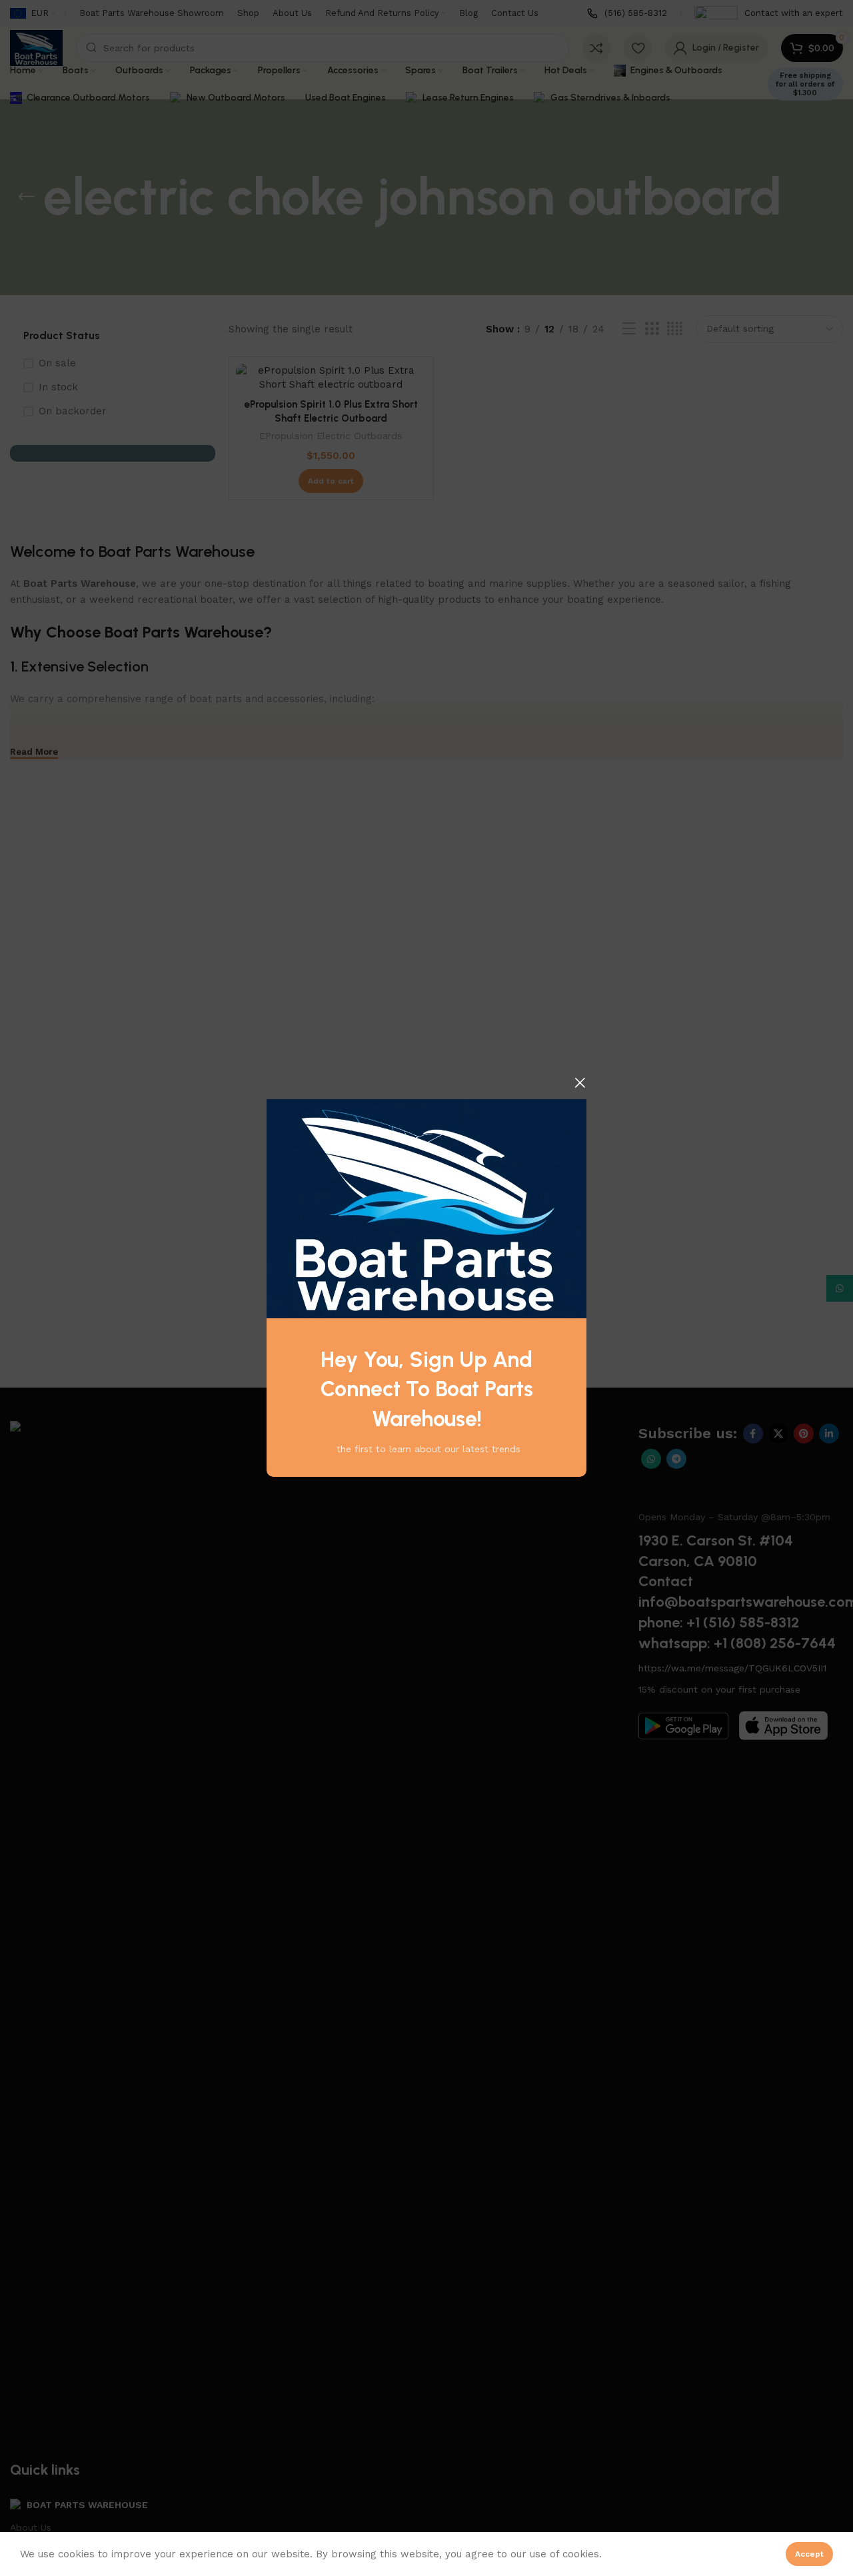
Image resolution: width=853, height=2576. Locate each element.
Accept (809, 2554)
